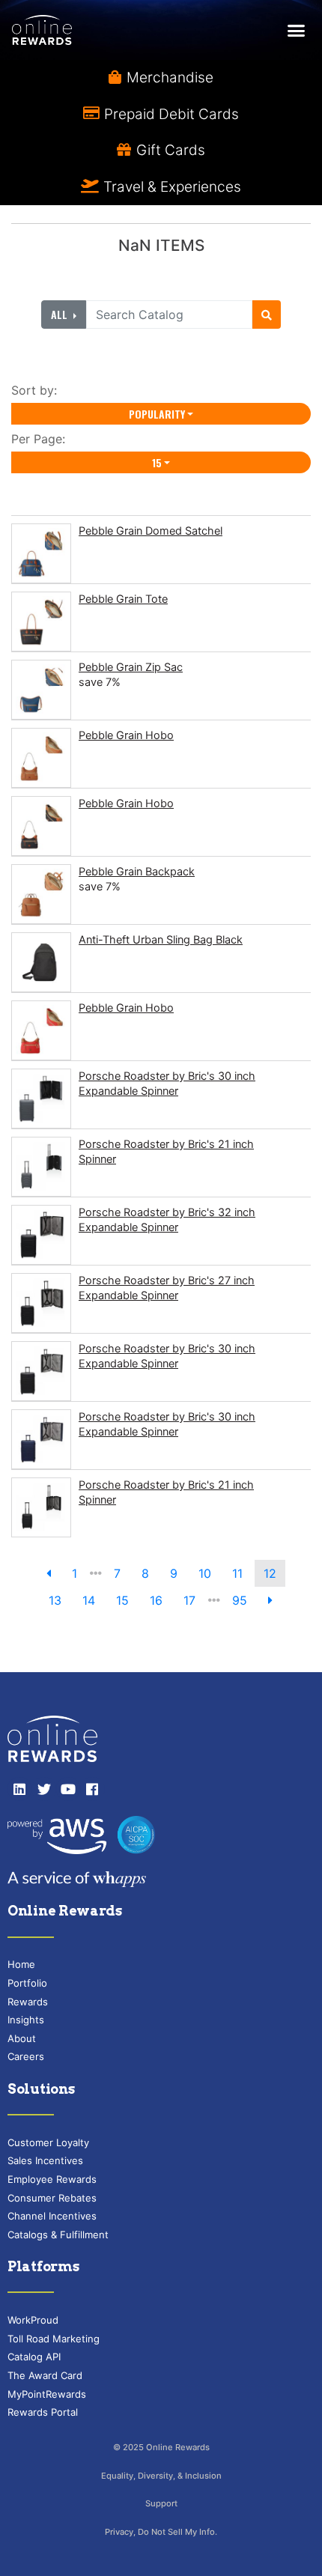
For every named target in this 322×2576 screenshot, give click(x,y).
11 (237, 1573)
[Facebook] (92, 1789)
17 (189, 1600)
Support (161, 2503)
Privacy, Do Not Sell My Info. (161, 2532)
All (61, 314)
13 (55, 1600)
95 (240, 1600)
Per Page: (42, 439)
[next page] (270, 1600)
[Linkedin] (19, 1789)
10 (205, 1573)
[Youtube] (68, 1789)
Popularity (157, 414)
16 (156, 1600)
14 (89, 1600)
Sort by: (38, 390)
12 (270, 1573)
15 (157, 462)
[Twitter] (43, 1789)
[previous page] (49, 1573)
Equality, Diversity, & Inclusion (161, 2476)
